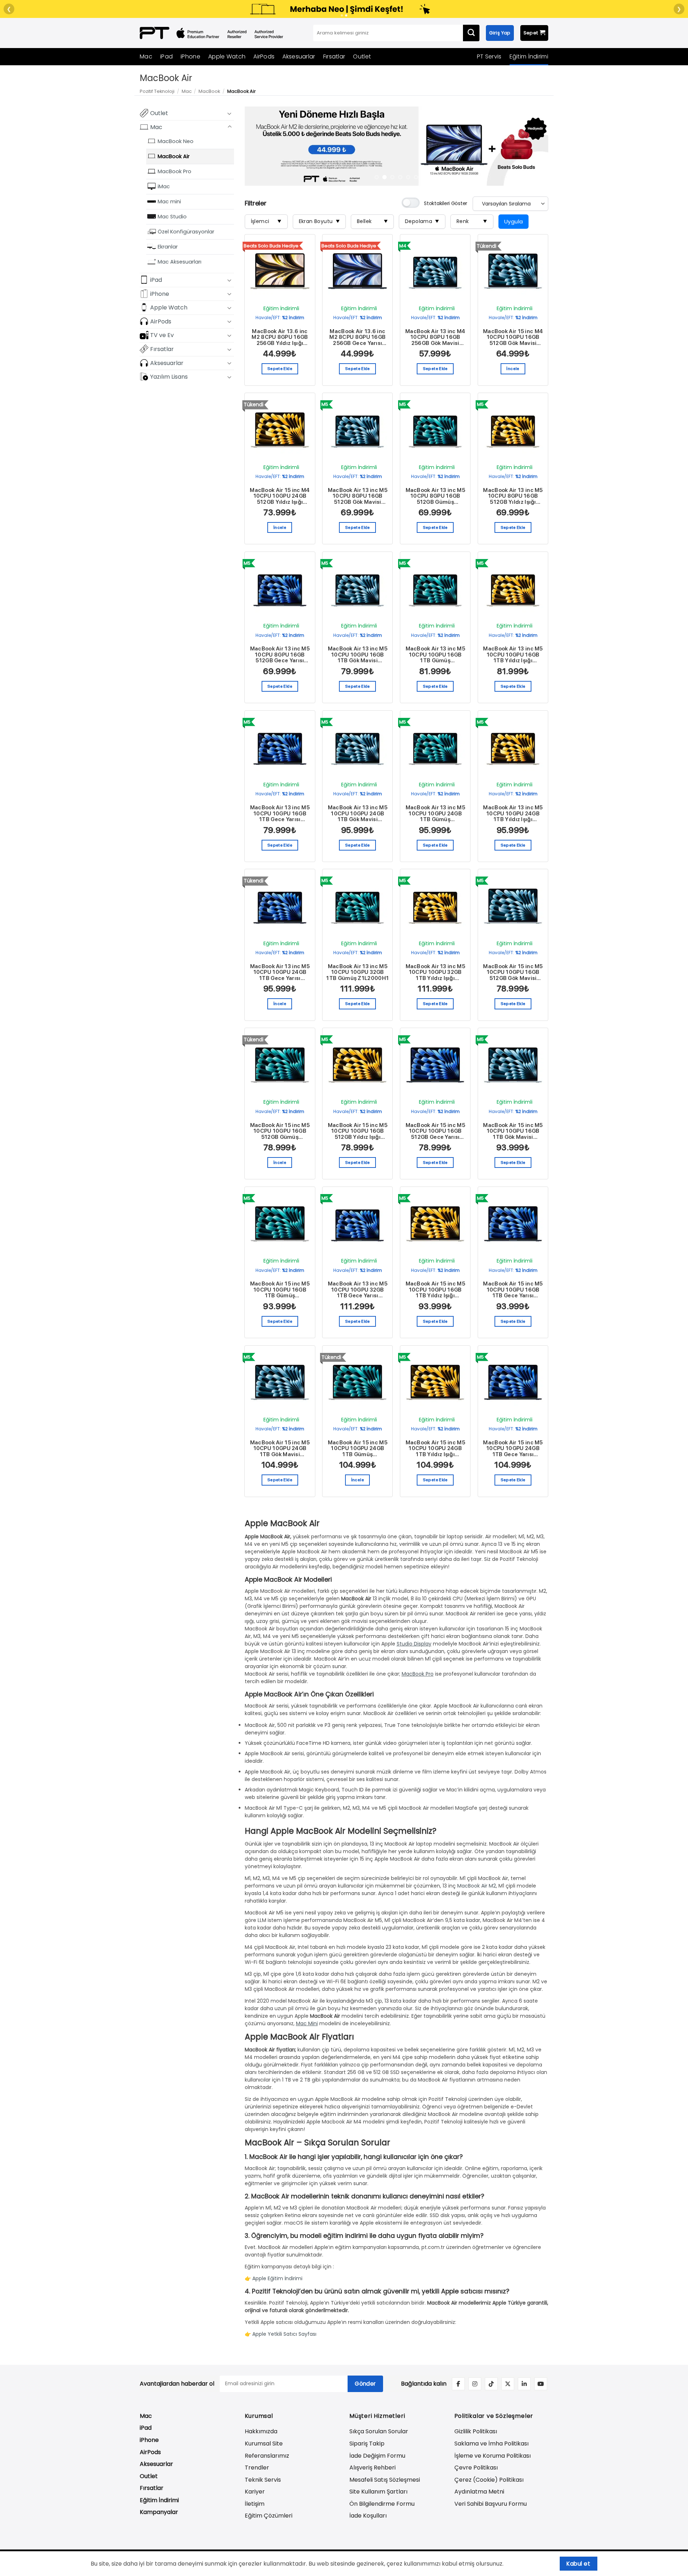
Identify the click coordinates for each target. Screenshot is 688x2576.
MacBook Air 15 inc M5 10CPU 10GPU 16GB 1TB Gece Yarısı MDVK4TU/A (513, 1290)
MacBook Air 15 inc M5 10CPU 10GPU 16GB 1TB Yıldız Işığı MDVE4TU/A (435, 1290)
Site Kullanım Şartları (378, 2492)
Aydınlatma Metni (479, 2492)
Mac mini (169, 201)
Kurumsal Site (264, 2444)
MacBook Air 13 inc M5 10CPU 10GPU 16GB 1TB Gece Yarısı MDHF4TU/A (280, 814)
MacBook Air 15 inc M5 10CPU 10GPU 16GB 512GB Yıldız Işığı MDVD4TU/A (358, 1131)
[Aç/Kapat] (230, 113)
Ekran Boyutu (319, 221)
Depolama (422, 221)
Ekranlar (168, 246)
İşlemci (266, 221)
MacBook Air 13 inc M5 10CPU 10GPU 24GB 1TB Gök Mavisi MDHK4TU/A (358, 814)
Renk (472, 221)
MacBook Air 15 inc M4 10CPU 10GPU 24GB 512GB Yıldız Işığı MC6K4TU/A (280, 496)
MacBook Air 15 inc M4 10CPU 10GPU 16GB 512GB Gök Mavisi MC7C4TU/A (513, 337)
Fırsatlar (334, 56)
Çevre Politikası (476, 2468)
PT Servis (489, 56)
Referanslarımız (267, 2456)
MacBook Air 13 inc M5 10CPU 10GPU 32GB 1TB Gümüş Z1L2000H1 (357, 972)
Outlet (362, 56)
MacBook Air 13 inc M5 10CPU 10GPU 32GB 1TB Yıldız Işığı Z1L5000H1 (435, 972)
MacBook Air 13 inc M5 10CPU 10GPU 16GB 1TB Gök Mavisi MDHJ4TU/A (358, 655)
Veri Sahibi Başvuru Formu (491, 2504)
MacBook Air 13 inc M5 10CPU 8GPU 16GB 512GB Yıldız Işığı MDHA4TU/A (513, 496)
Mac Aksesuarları (180, 261)
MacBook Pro (175, 171)
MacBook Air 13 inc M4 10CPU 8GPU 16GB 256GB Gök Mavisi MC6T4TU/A (435, 337)
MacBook (209, 91)
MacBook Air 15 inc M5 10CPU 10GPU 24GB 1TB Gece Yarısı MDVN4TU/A (513, 1449)
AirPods (264, 56)
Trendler (257, 2468)
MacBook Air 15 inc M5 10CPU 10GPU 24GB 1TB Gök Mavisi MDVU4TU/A (280, 1449)
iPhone (190, 56)
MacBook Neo (176, 141)
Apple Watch (227, 56)
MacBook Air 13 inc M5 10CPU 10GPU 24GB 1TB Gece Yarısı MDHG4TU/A (280, 972)
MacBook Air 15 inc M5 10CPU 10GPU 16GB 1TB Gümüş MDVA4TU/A (280, 1290)
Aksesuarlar (299, 56)
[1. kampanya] (342, 15)
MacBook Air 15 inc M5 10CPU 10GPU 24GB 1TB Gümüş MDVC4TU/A (358, 1449)
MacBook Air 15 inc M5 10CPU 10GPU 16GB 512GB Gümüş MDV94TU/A (280, 1131)
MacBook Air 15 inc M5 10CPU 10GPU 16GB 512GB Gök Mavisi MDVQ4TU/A (513, 972)
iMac (164, 186)
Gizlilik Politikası (476, 2431)
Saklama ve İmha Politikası (491, 2444)
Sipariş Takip (367, 2444)
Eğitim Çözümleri (269, 2516)
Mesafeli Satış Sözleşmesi (385, 2480)
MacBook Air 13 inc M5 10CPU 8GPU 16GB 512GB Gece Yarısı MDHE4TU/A (280, 655)
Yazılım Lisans (169, 376)
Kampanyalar (159, 2512)
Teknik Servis (263, 2480)
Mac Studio (172, 216)
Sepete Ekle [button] (280, 369)
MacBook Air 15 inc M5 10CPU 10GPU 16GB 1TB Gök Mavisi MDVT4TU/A (513, 1131)
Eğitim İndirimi (529, 56)
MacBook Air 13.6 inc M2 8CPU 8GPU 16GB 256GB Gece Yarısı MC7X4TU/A (357, 337)
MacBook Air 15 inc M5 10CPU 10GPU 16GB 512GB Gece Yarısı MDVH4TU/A (435, 1131)
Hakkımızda (261, 2431)
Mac (146, 56)
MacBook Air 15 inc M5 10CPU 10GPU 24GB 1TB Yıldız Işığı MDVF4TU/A (435, 1449)
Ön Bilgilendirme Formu (382, 2504)
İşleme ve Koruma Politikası (493, 2456)
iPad (166, 56)
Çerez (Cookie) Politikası (489, 2480)
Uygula (514, 221)
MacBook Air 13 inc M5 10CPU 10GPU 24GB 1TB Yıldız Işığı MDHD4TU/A (513, 814)
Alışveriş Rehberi (372, 2468)
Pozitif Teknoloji (157, 91)
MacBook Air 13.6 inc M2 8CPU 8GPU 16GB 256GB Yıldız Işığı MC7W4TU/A (280, 337)
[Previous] (260, 146)
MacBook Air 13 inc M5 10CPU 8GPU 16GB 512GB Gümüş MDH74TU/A (435, 496)
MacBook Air (174, 156)
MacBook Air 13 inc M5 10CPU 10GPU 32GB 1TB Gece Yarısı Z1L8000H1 (358, 1290)
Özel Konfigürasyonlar (186, 231)
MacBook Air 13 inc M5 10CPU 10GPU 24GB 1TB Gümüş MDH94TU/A (435, 814)
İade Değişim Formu (377, 2456)
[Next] (533, 146)
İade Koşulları (368, 2516)
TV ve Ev (162, 335)
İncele (513, 369)
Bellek (372, 221)
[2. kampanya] (346, 15)
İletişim (255, 2504)
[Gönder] (471, 33)
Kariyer (255, 2492)
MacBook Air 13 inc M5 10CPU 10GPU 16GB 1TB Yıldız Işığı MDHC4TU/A (513, 655)
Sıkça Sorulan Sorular (379, 2431)
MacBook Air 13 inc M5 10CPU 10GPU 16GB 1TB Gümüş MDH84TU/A (435, 655)
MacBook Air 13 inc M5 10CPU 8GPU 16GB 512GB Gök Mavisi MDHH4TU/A (358, 496)
